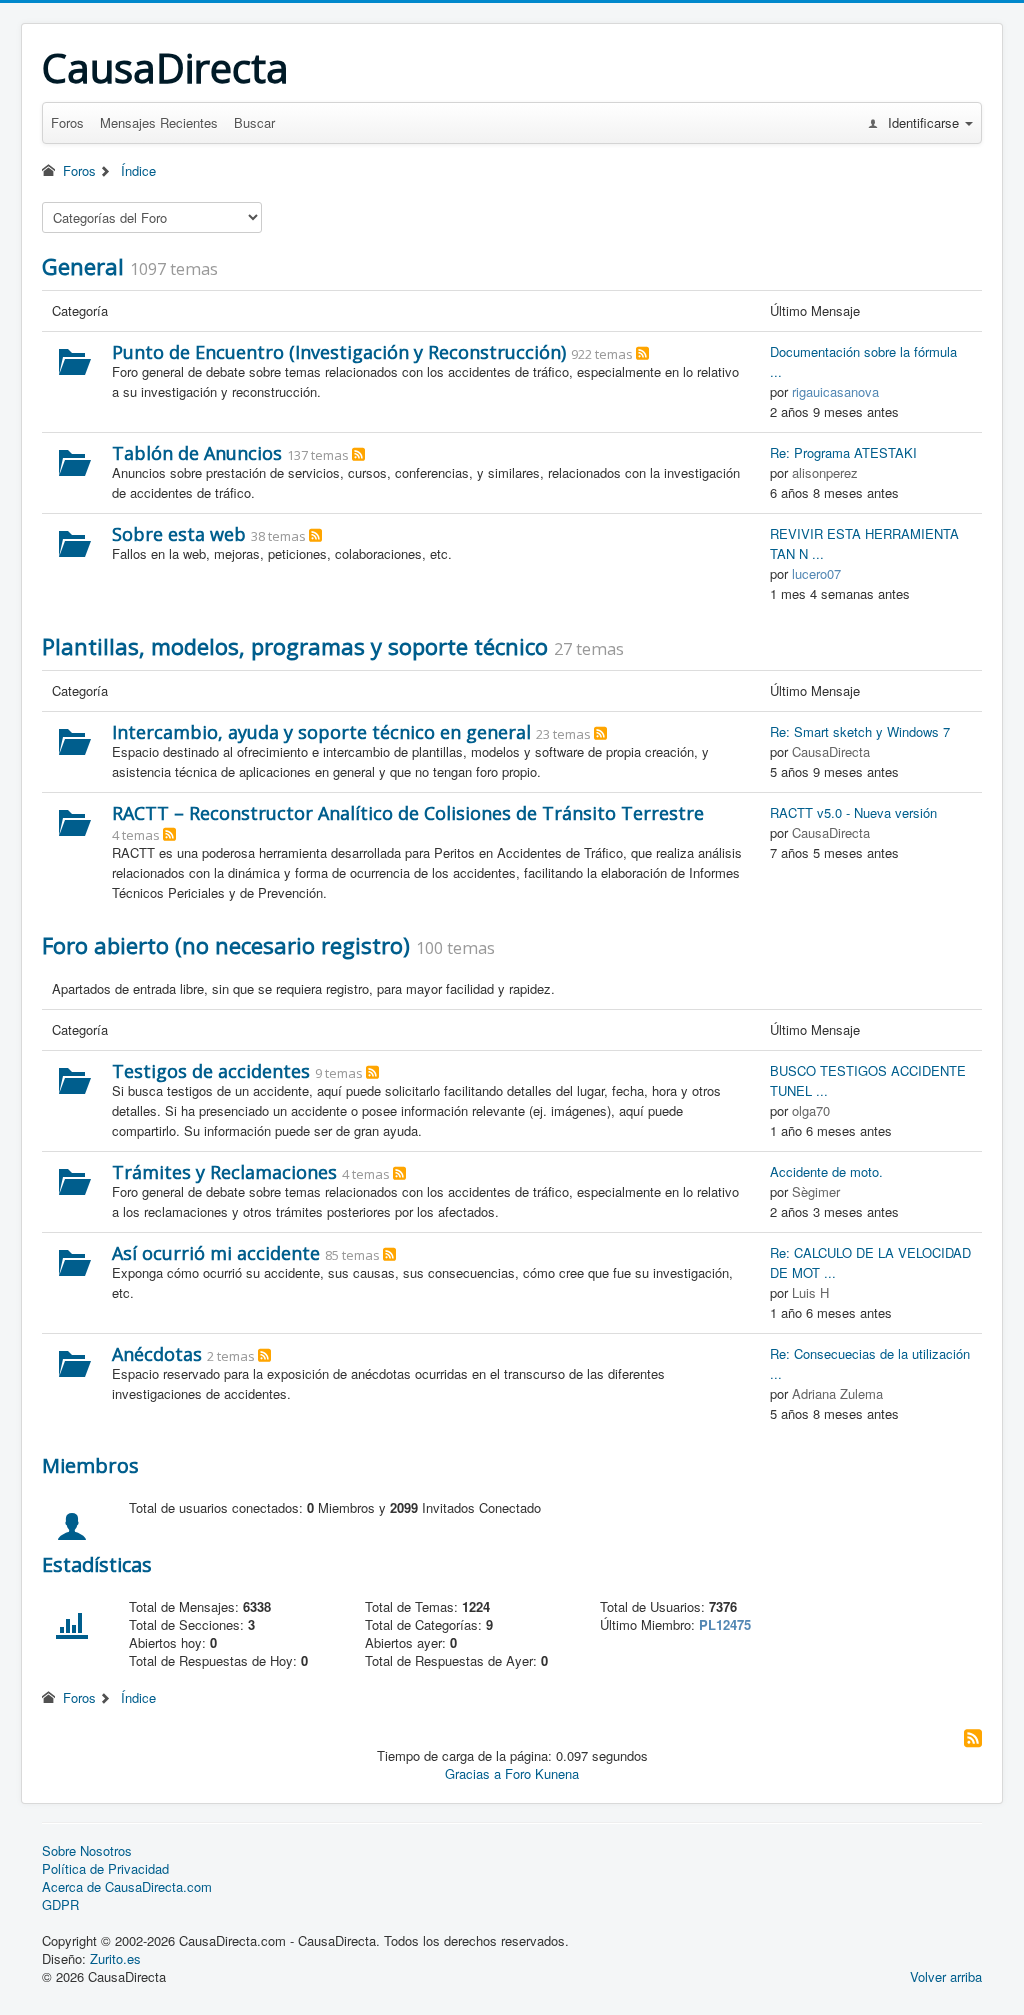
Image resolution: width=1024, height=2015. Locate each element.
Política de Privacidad (105, 1869)
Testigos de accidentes (211, 1071)
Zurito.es (115, 1958)
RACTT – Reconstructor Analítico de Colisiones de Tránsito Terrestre (408, 813)
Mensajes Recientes (159, 122)
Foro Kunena (542, 1773)
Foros (67, 122)
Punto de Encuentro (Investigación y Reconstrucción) (339, 352)
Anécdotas (157, 1354)
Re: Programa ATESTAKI (843, 452)
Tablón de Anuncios (197, 453)
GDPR (60, 1905)
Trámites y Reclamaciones (224, 1172)
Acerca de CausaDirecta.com (127, 1887)
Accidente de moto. (826, 1171)
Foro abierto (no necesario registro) (226, 945)
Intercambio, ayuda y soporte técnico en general (321, 732)
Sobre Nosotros (87, 1851)
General (83, 266)
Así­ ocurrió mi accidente (216, 1253)
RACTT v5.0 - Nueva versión (853, 812)
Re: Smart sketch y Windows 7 (860, 731)
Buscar (254, 122)
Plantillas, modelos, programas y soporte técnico (295, 646)
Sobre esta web (179, 534)
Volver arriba (946, 1976)
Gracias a (473, 1773)
